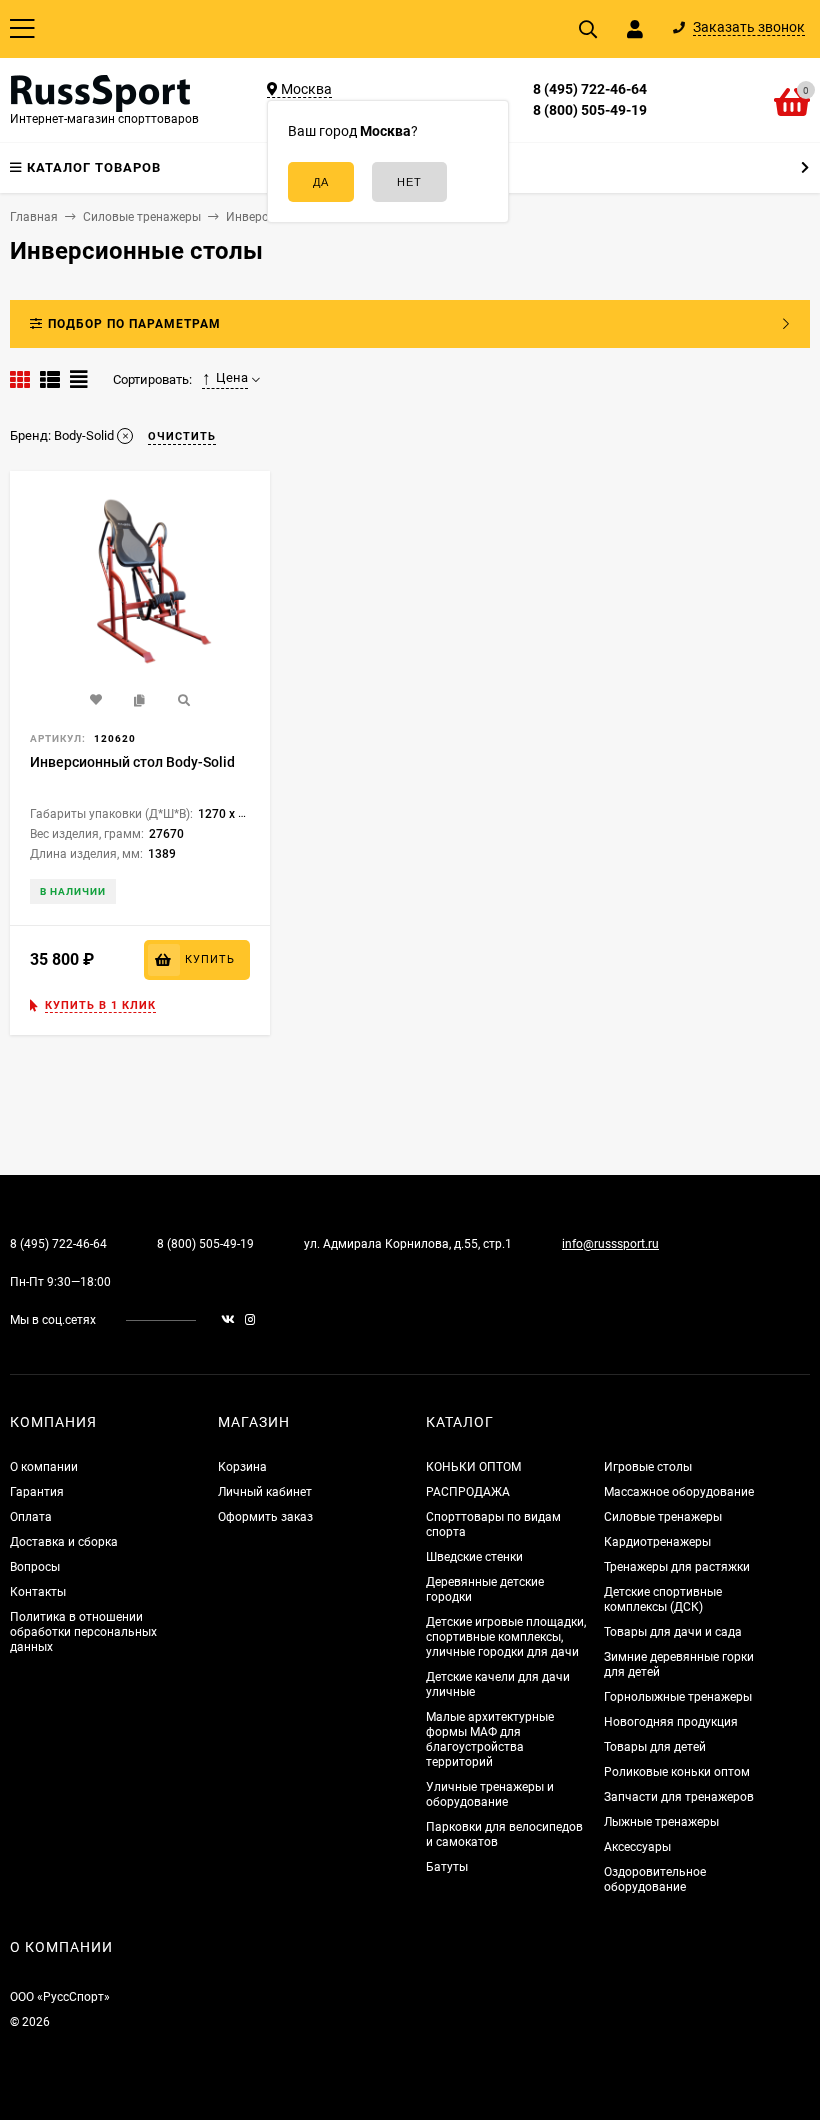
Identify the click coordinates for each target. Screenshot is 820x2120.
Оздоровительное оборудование (655, 1879)
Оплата (31, 1517)
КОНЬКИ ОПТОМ (473, 1467)
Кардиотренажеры (657, 1542)
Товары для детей (655, 1747)
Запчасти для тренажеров (679, 1797)
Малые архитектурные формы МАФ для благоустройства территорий (490, 1739)
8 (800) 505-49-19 (590, 110)
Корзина (242, 1467)
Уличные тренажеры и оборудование (490, 1794)
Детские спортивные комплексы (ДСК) (663, 1599)
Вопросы (35, 1567)
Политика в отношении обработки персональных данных (83, 1632)
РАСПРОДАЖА (468, 1492)
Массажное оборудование (679, 1492)
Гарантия (37, 1492)
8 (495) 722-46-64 (590, 89)
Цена (232, 377)
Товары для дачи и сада (673, 1632)
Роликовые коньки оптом (677, 1772)
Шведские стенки (474, 1557)
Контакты (38, 1592)
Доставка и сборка (64, 1542)
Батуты (447, 1867)
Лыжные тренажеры (661, 1822)
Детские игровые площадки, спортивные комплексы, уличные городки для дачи (506, 1637)
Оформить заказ (265, 1517)
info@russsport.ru (610, 1244)
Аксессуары (637, 1847)
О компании (44, 1467)
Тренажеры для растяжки (677, 1567)
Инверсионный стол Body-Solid (132, 762)
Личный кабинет (265, 1492)
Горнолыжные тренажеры (678, 1697)
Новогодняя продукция (671, 1722)
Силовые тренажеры (663, 1517)
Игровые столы (648, 1467)
